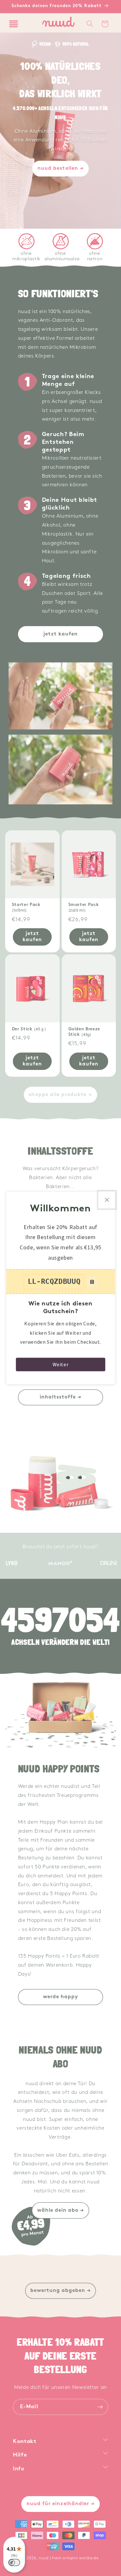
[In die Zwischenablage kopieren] (92, 1282)
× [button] (107, 1200)
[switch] (14, 2562)
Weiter (61, 1364)
